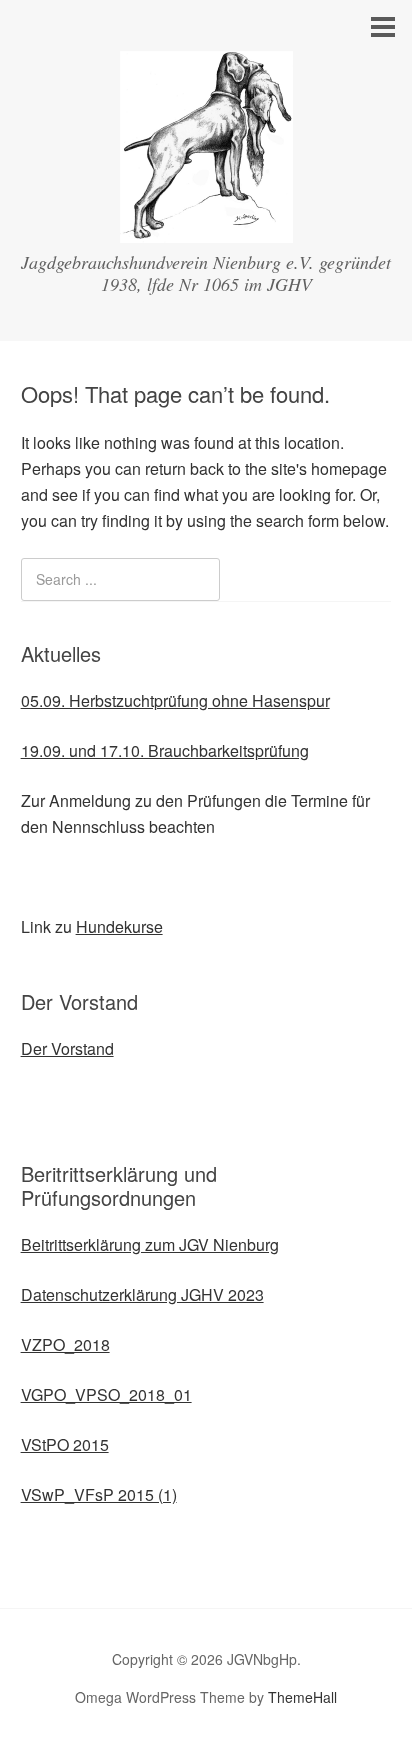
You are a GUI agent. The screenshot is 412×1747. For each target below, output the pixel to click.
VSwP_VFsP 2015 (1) (99, 1494)
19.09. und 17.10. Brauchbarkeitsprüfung (165, 750)
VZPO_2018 (65, 1344)
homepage (349, 468)
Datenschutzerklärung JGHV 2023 (142, 1294)
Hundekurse (119, 926)
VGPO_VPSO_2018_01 (106, 1394)
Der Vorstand (67, 1048)
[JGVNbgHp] (206, 224)
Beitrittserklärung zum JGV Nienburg (150, 1244)
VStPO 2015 (65, 1444)
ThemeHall (302, 1697)
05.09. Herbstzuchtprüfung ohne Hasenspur (175, 700)
